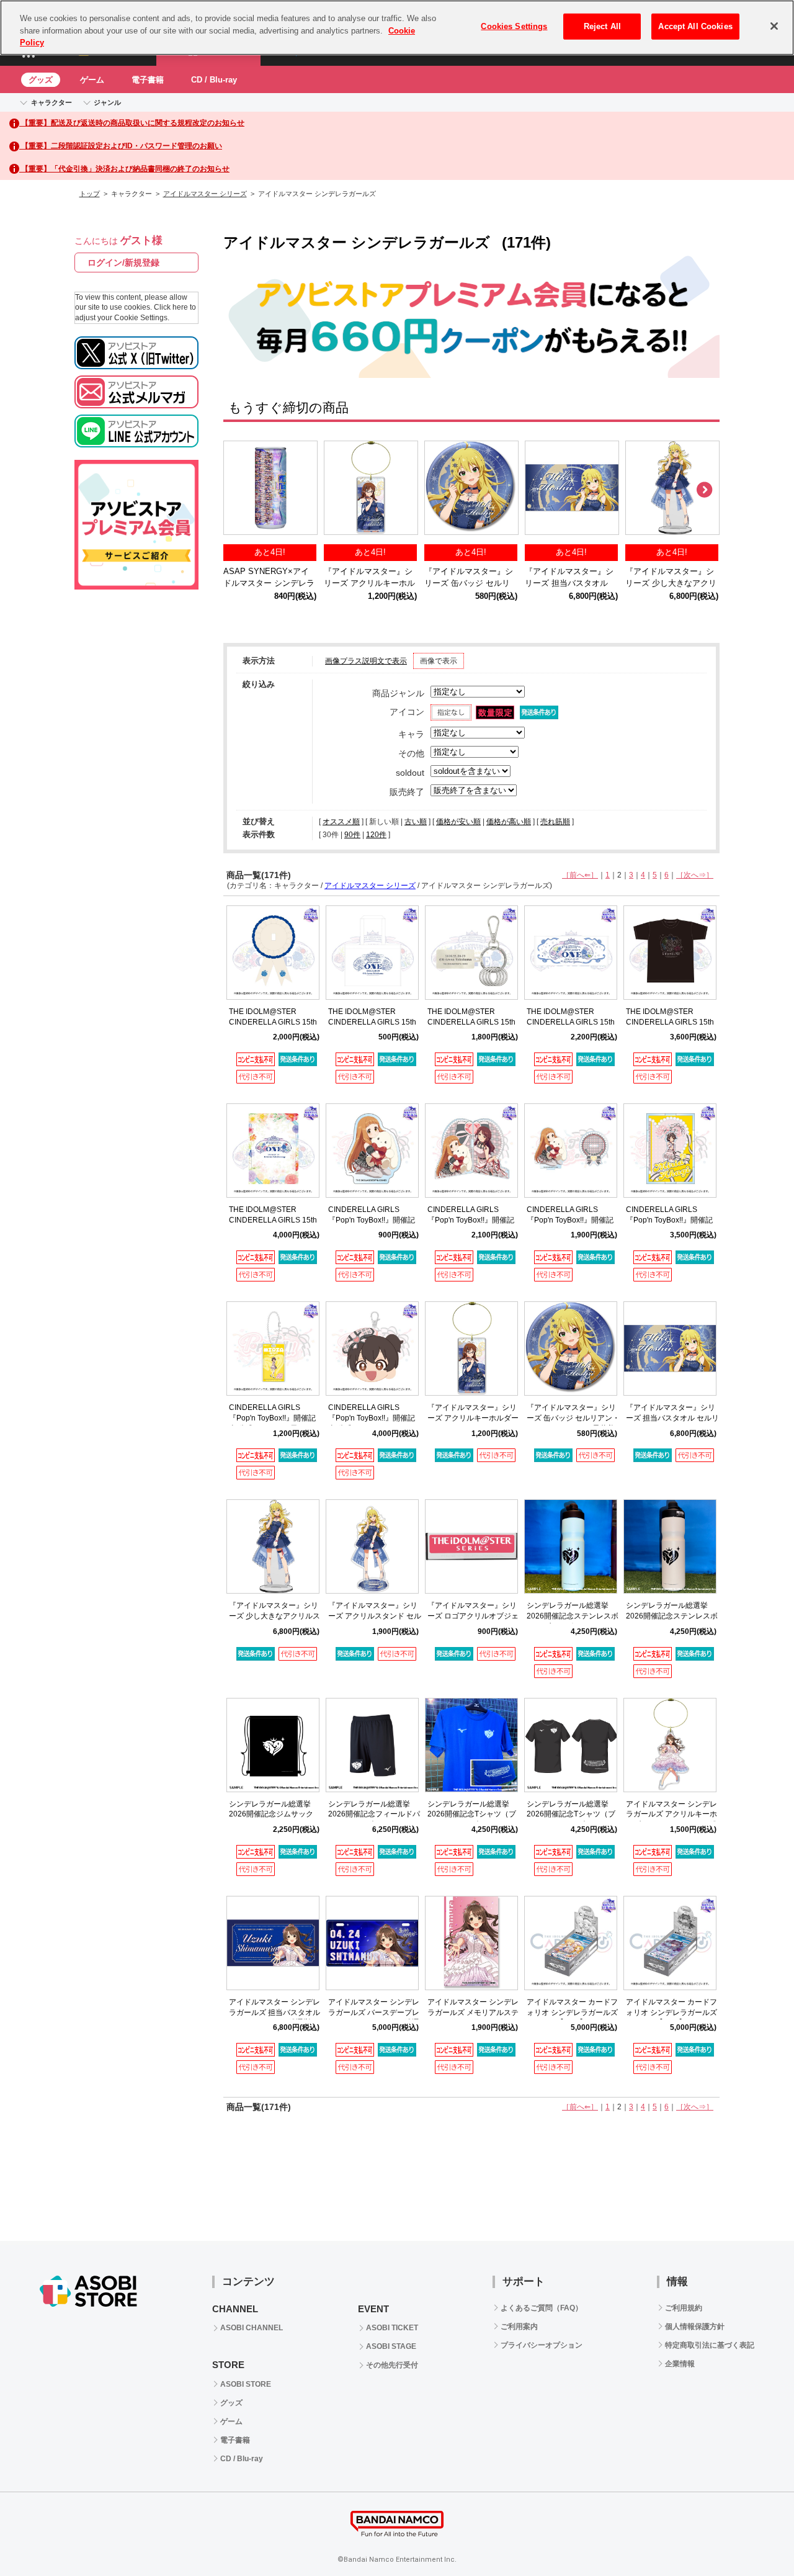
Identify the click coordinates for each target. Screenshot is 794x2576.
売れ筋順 (555, 822)
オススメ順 (341, 822)
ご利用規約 (684, 2308)
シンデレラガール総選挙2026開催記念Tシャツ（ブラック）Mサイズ (571, 1815)
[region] (397, 28)
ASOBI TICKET (392, 2328)
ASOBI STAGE (391, 2346)
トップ (90, 194)
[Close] (774, 26)
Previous (239, 490)
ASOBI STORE (246, 2384)
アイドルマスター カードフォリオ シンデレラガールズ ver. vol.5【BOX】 (671, 2013)
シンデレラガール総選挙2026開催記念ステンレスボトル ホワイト (672, 1616)
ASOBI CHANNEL (252, 2328)
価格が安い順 (458, 822)
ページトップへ (754, 2536)
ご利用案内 (519, 2327)
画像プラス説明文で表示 (366, 661)
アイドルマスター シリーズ (205, 194)
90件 (352, 835)
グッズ (41, 80)
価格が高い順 (509, 822)
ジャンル (107, 102)
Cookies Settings (514, 26)
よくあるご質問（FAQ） (542, 2308)
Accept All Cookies (695, 26)
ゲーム (92, 80)
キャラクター (51, 102)
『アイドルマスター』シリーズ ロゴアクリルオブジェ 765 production (473, 1616)
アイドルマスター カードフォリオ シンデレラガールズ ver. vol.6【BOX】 (572, 2013)
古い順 (416, 822)
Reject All (602, 26)
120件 (376, 835)
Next (704, 490)
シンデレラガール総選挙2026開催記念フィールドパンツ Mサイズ (374, 1815)
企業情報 (680, 2364)
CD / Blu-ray (214, 80)
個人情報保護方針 (695, 2327)
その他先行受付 (392, 2365)
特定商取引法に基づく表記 (710, 2345)
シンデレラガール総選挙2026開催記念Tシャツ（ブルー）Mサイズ (472, 1815)
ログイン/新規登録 (123, 263)
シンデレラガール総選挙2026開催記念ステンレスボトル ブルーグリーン (573, 1616)
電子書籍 (148, 80)
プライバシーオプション (542, 2345)
